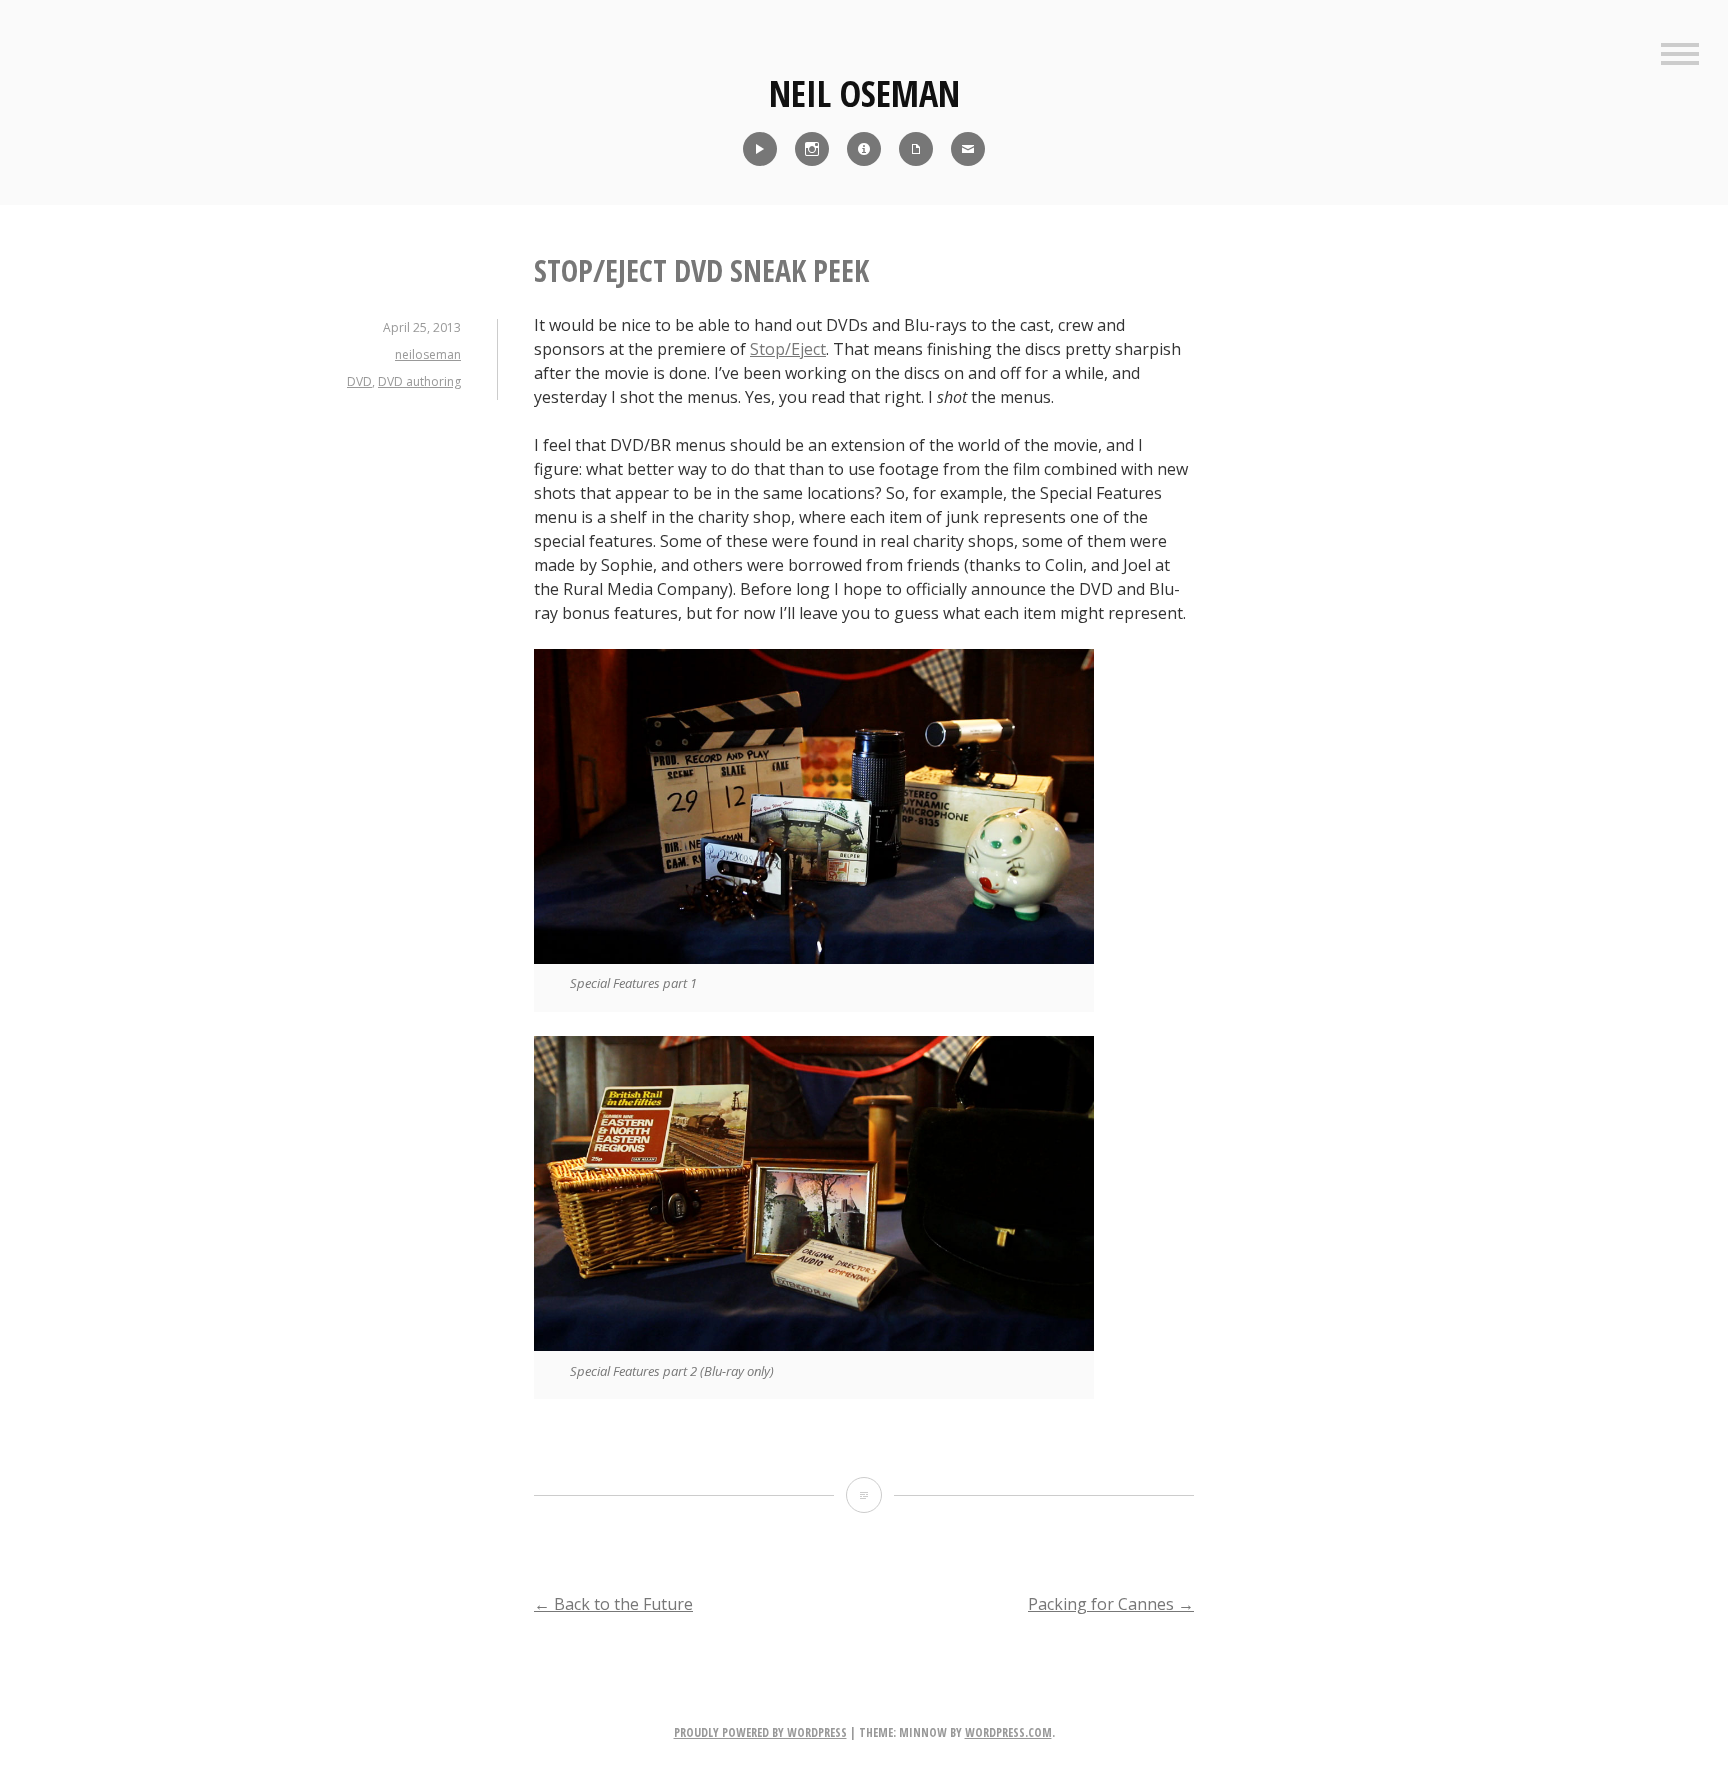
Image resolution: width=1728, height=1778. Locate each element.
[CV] (916, 149)
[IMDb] (864, 149)
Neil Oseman (864, 93)
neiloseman (428, 354)
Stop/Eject (788, 349)
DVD (359, 381)
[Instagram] (812, 149)
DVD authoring (419, 381)
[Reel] (760, 149)
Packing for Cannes (1111, 1604)
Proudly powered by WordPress (760, 1732)
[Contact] (968, 149)
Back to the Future (613, 1604)
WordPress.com (1008, 1732)
